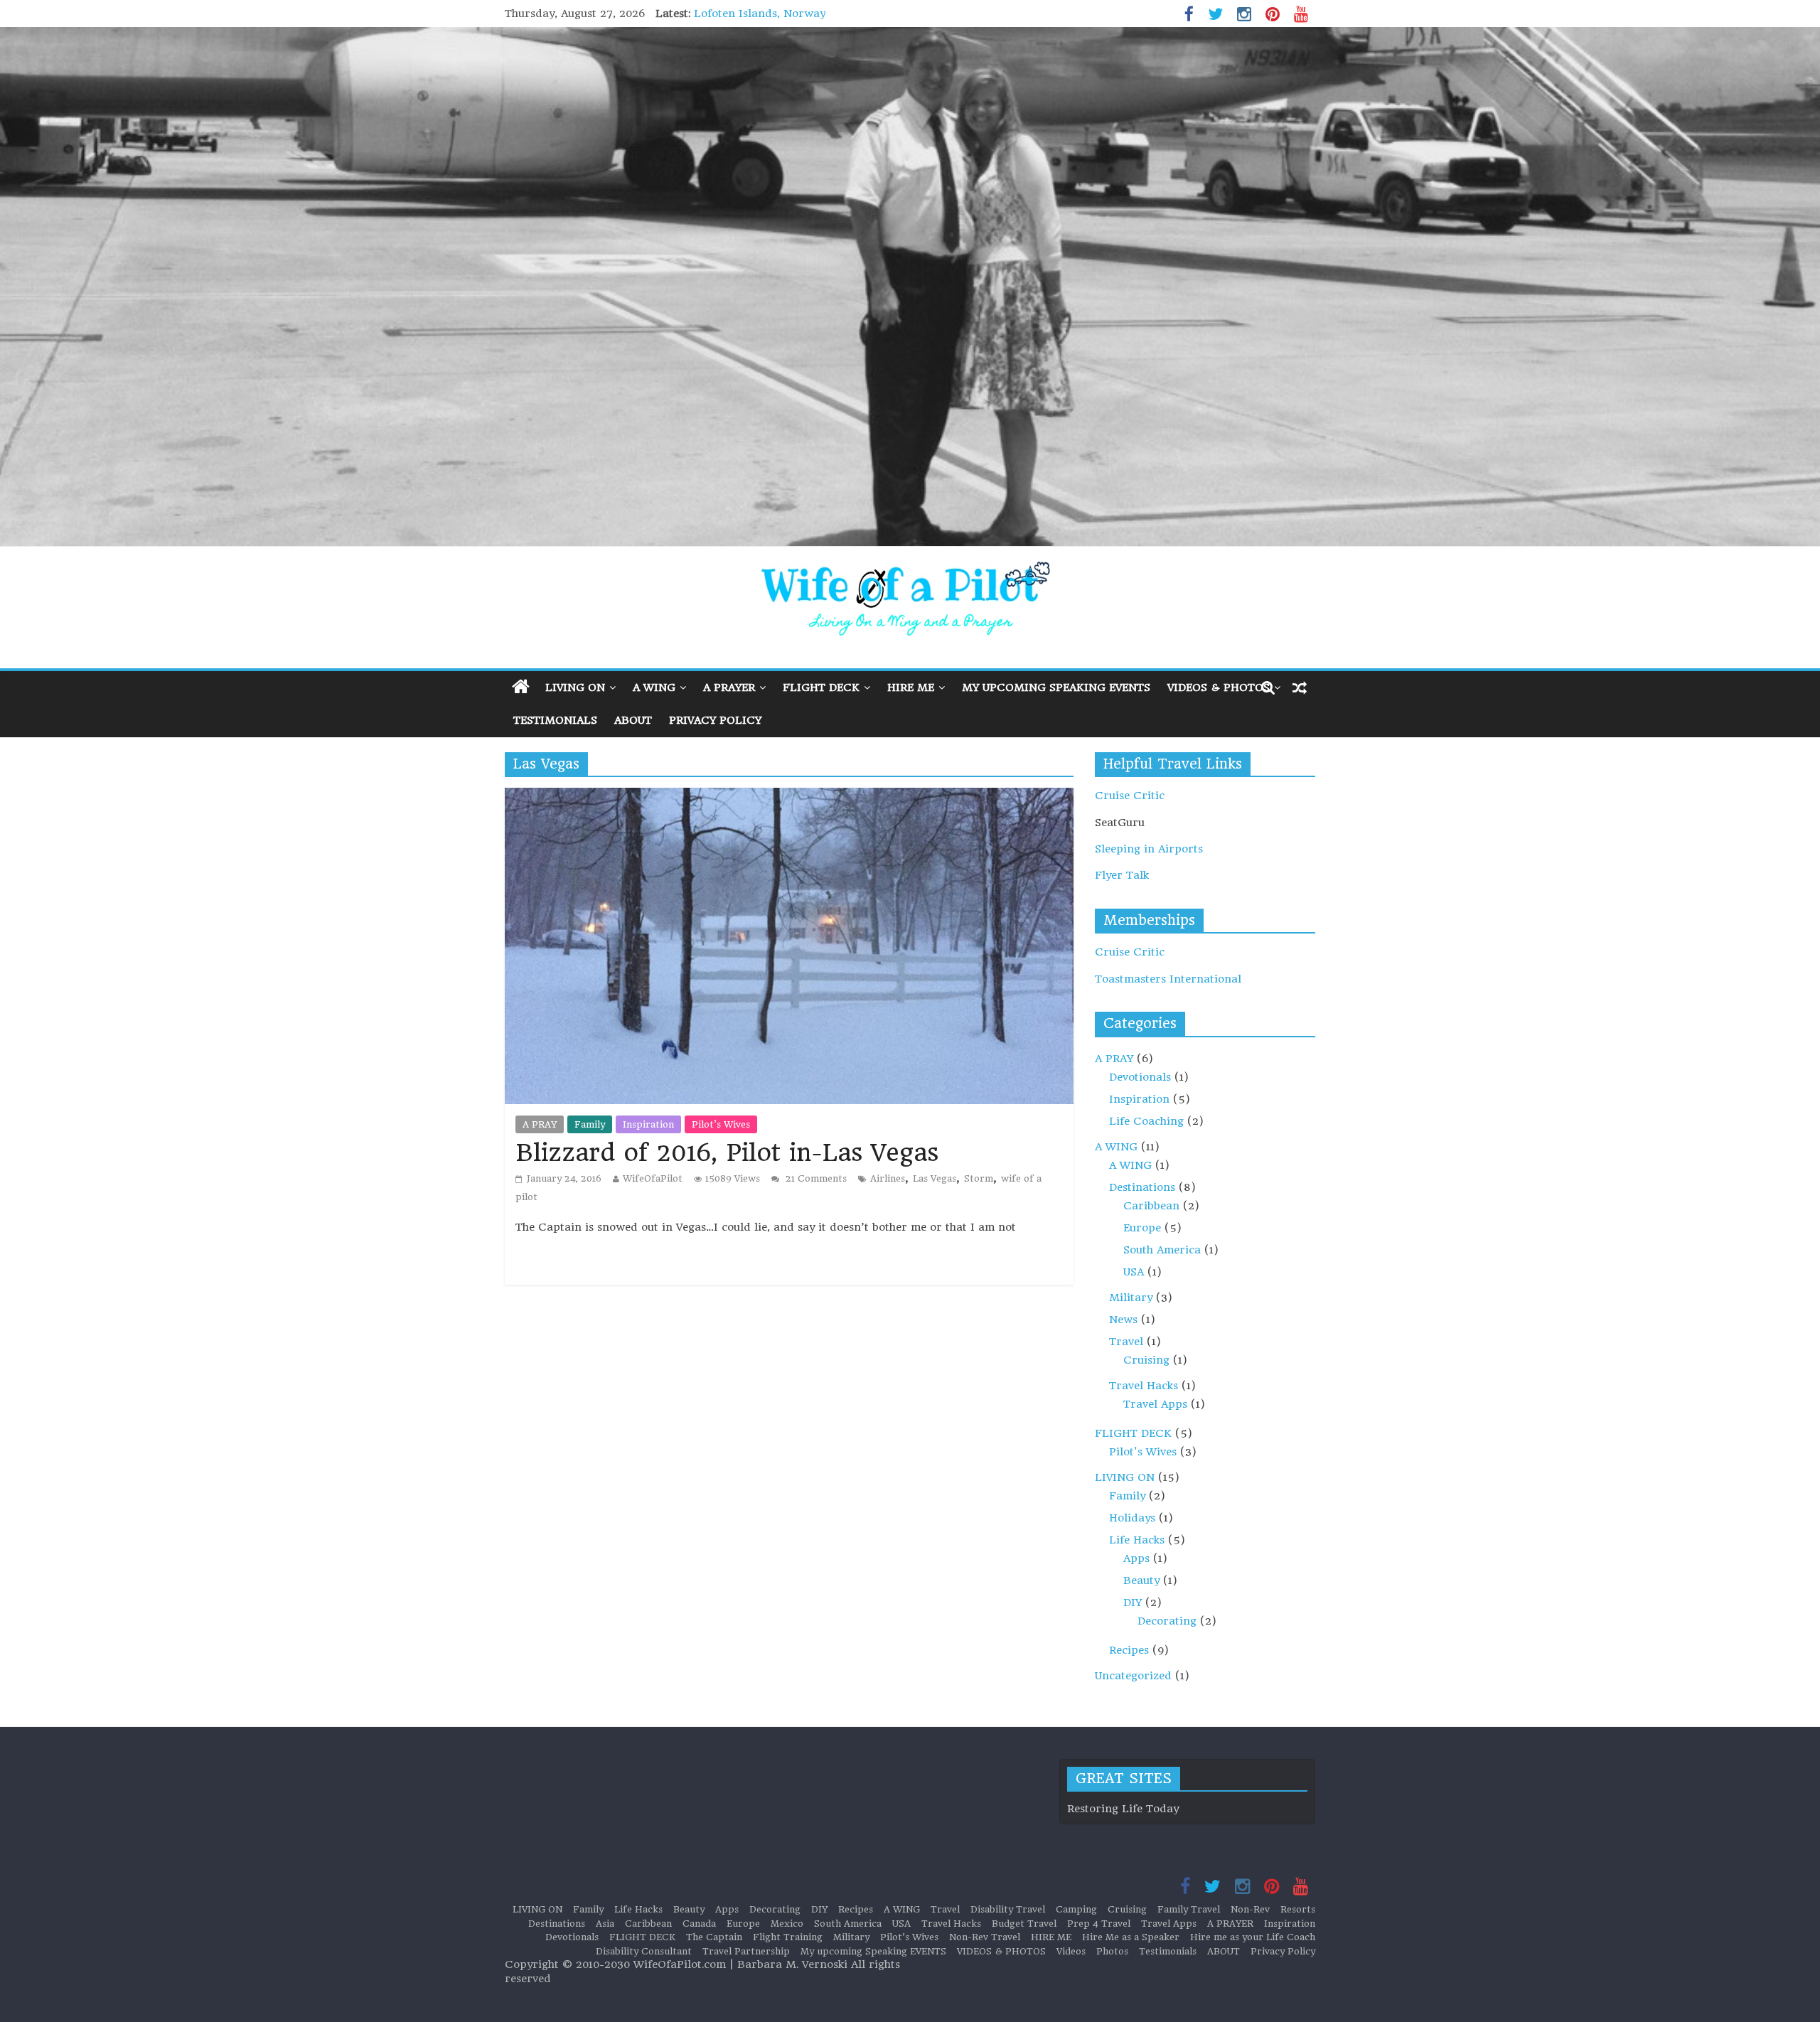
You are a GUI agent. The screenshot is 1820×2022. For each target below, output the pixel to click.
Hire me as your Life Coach (1253, 1937)
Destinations (1142, 1187)
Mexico (787, 1924)
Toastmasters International (1168, 979)
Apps (1136, 1558)
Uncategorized (1133, 1676)
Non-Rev (1250, 1909)
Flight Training (788, 1937)
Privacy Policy (715, 720)
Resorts (1298, 1909)
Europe (1142, 1228)
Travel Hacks (1144, 1386)
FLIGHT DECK (821, 688)
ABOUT (633, 720)
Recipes (1129, 1650)
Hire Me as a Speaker (1131, 1937)
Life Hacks (1137, 1540)
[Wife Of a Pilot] (910, 287)
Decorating (1167, 1621)
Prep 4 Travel (1099, 1924)
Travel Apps (1155, 1404)
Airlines (888, 1178)
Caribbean (1151, 1206)
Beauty (1141, 1580)
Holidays (1132, 1518)
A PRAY (540, 1124)
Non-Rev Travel (985, 1937)
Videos (1071, 1951)
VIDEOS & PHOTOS (1219, 688)
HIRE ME (911, 688)
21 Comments (815, 1178)
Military (1131, 1298)
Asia (605, 1924)
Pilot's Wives (721, 1124)
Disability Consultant (644, 1951)
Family (590, 1124)
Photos (1112, 1951)
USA (1134, 1272)
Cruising (1146, 1360)
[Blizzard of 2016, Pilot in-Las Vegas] (789, 796)
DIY (1133, 1603)
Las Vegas (935, 1178)
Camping (1076, 1909)
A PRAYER (729, 688)
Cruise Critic (1130, 796)
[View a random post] (1300, 688)
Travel (1126, 1342)
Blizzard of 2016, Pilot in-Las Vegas (727, 1152)
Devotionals (1140, 1077)
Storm (979, 1178)
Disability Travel (1008, 1909)
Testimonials (555, 720)
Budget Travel (1024, 1924)
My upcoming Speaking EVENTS (1056, 688)
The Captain (714, 1937)
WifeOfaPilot (653, 1178)
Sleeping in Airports (1149, 849)
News (1123, 1320)
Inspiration (648, 1124)
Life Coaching (1146, 1121)
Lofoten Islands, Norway (760, 14)
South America (1162, 1250)
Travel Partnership (746, 1951)
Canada (699, 1924)
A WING (654, 688)
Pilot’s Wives (909, 1937)
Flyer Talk (1122, 875)
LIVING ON (575, 688)
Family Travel (1189, 1909)
